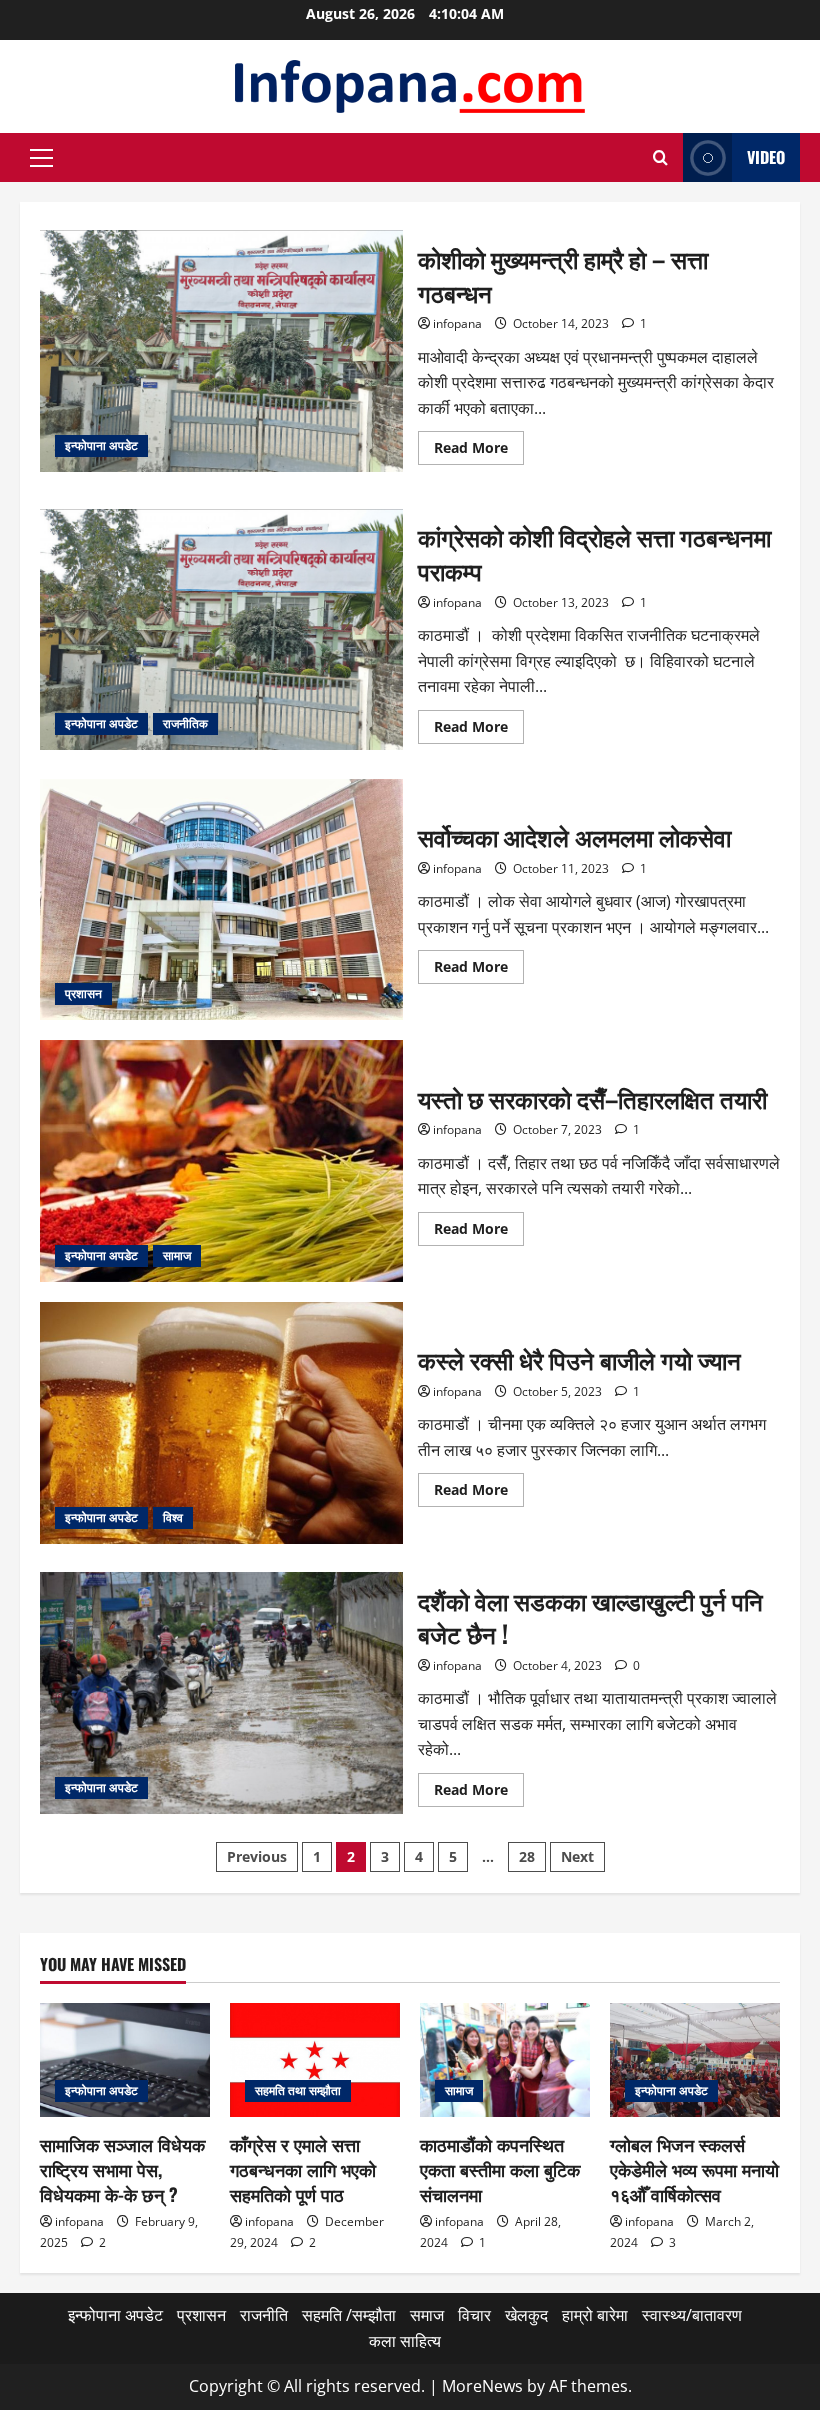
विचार (474, 2315)
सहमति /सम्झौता (349, 2315)
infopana (457, 323)
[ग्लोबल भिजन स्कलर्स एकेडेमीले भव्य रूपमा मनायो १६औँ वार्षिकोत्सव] (695, 2059)
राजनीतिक (185, 723)
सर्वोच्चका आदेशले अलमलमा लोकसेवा (221, 900)
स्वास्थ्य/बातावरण (692, 2315)
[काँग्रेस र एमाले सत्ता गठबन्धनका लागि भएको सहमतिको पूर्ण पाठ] (315, 2059)
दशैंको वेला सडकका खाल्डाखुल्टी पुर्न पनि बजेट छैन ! (221, 1693)
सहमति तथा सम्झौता (298, 2090)
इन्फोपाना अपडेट (101, 445)
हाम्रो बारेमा (595, 2315)
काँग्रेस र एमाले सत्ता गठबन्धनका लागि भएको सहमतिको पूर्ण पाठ (303, 2169)
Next (577, 1856)
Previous (257, 1856)
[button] (41, 158)
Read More (479, 451)
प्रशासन (83, 993)
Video (766, 157)
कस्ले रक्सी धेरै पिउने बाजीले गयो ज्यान (221, 1423)
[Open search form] (660, 158)
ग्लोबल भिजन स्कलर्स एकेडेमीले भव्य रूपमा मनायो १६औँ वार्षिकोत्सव (694, 2169)
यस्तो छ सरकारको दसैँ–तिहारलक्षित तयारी (221, 1161)
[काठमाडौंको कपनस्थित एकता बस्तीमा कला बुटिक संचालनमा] (505, 2059)
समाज (427, 2315)
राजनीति (264, 2315)
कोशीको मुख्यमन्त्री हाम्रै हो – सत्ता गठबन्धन (221, 351)
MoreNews (482, 2386)
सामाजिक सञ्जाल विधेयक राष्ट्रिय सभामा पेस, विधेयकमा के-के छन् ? (122, 2169)
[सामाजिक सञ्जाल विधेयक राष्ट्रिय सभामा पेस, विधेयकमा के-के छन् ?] (125, 2059)
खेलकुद (526, 2315)
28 (527, 1856)
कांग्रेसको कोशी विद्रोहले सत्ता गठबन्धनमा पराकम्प (221, 630)
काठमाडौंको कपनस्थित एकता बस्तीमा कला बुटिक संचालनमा (500, 2169)
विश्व (173, 1517)
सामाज (177, 1255)
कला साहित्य (405, 2341)
